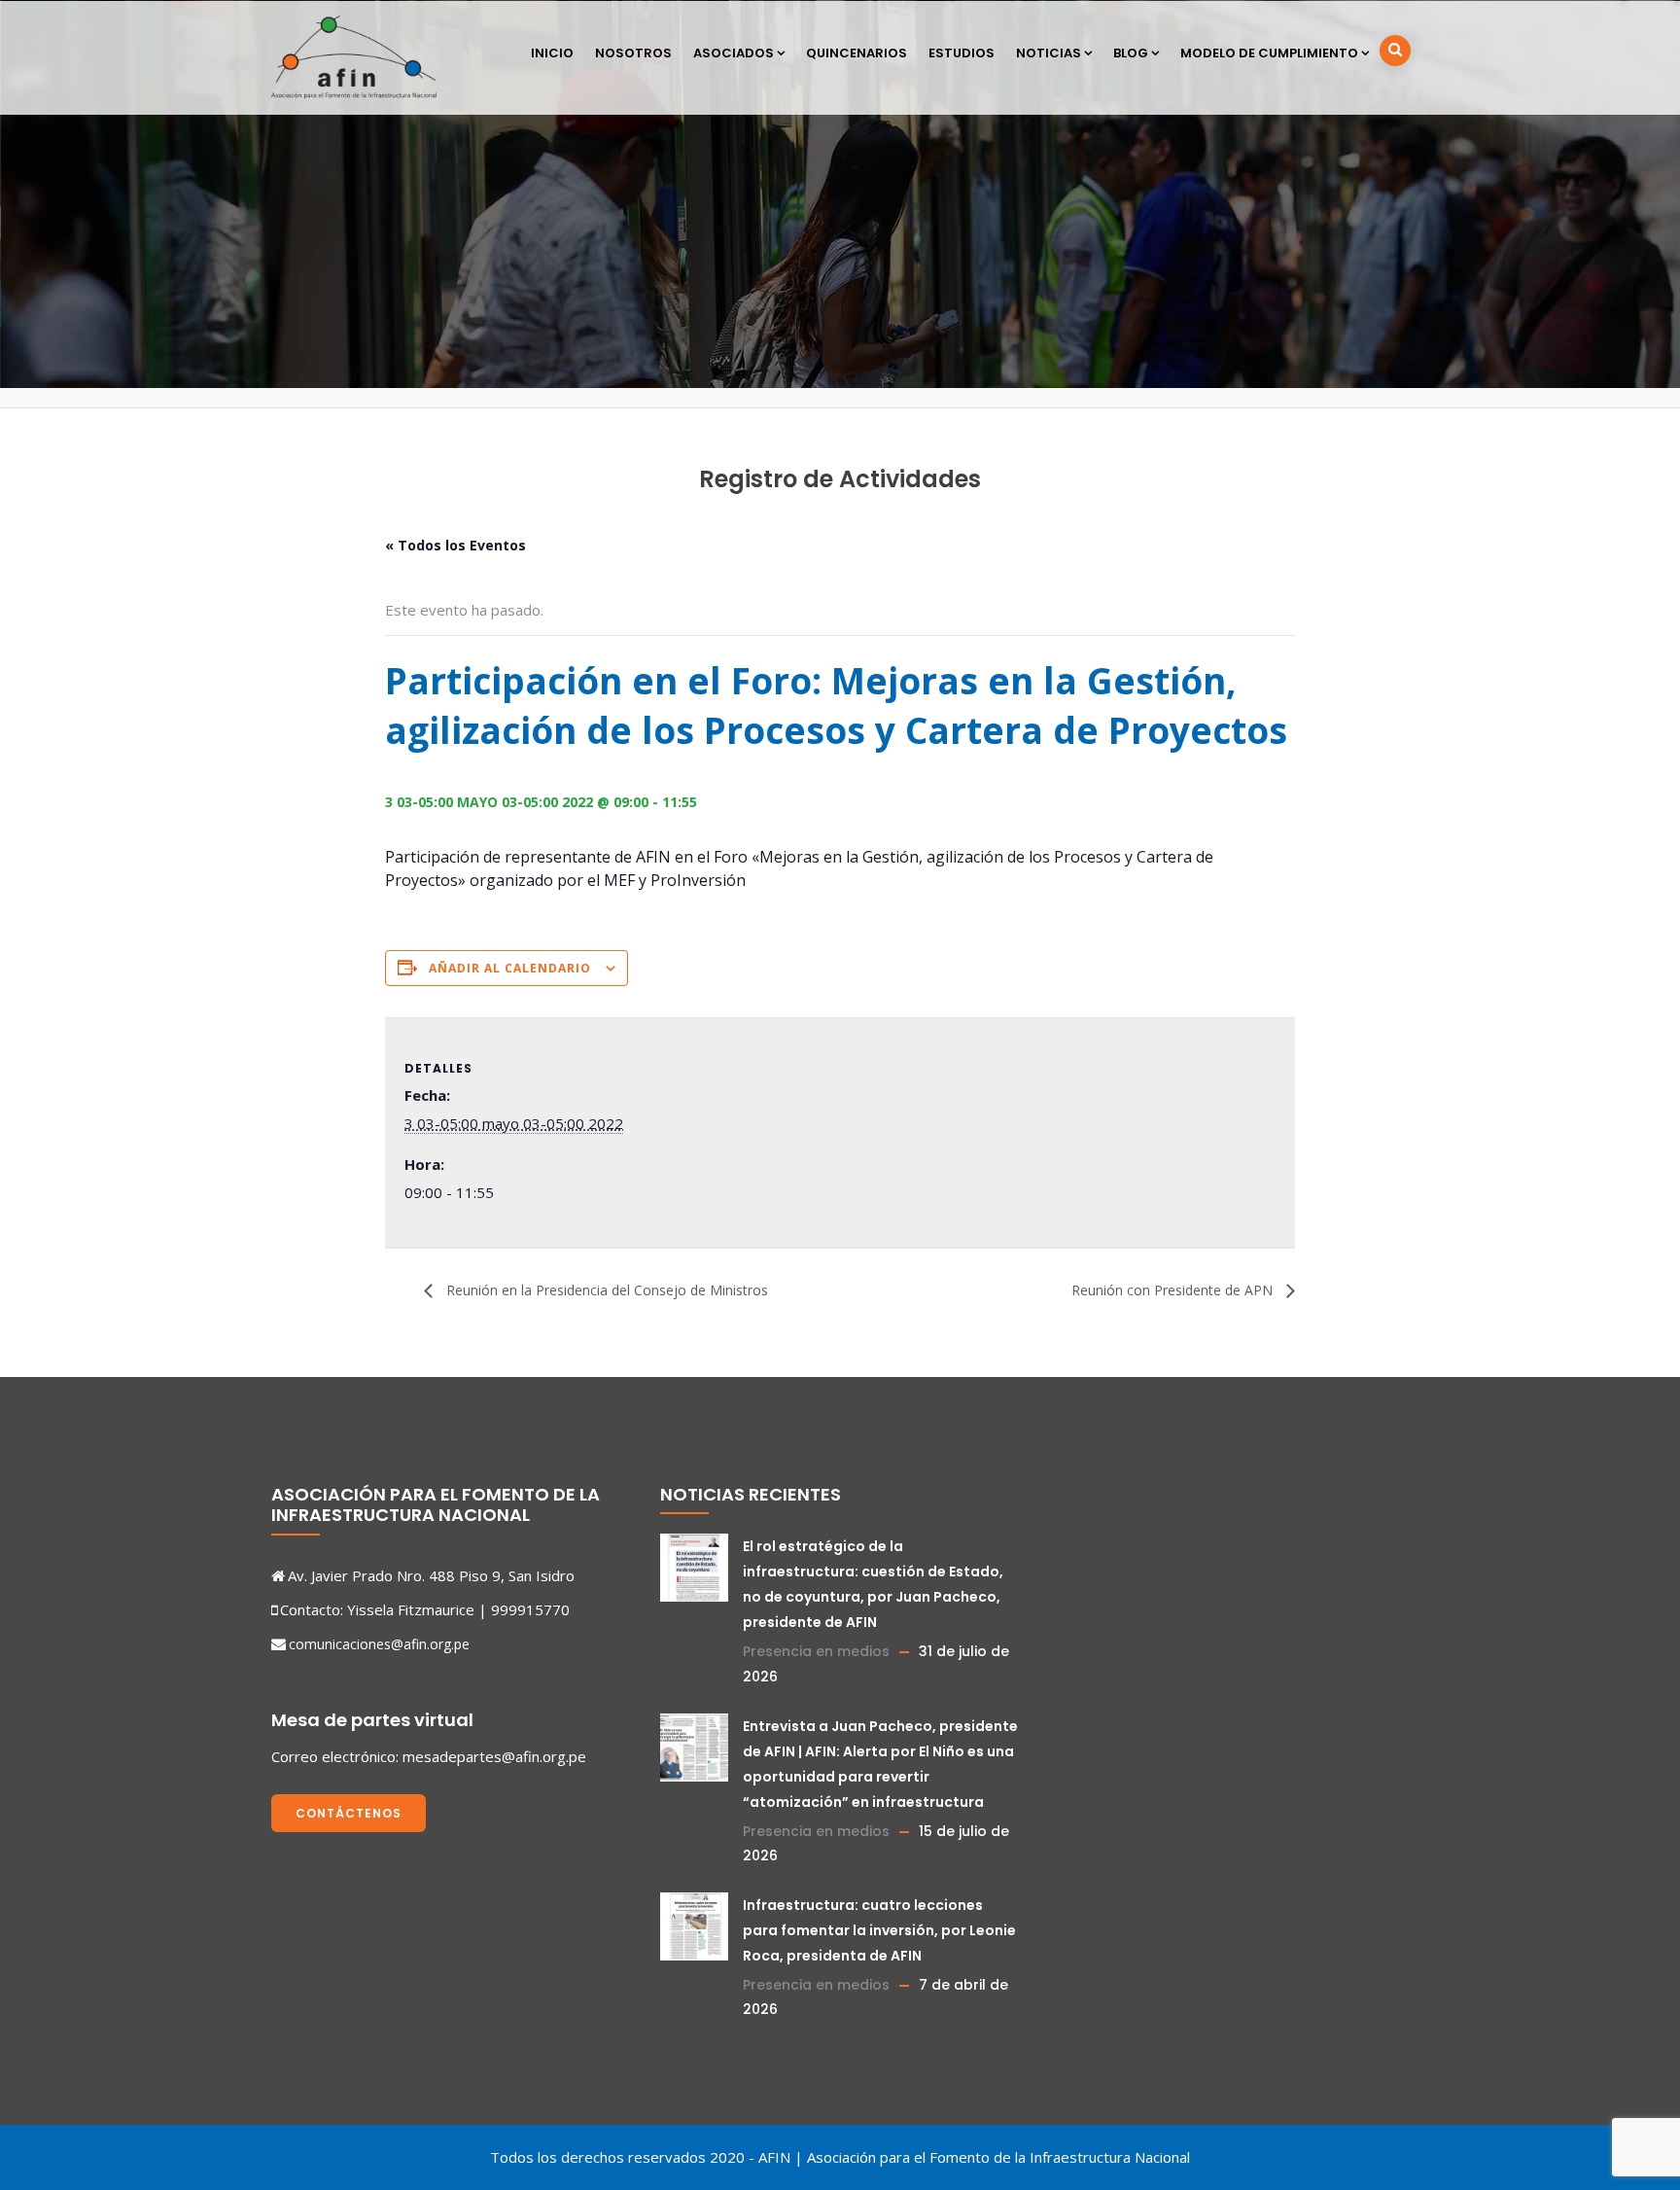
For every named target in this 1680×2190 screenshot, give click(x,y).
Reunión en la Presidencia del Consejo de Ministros (605, 1290)
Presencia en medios (816, 1651)
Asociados (734, 53)
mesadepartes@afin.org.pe (494, 1756)
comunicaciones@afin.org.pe (379, 1644)
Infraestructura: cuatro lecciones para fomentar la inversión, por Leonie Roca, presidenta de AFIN (879, 1930)
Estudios (962, 53)
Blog (1131, 53)
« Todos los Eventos (455, 545)
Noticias (1049, 53)
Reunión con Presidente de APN (1174, 1290)
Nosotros (633, 53)
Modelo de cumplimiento (1269, 53)
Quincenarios (857, 53)
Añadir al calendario (510, 968)
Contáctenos (349, 1813)
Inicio (552, 53)
